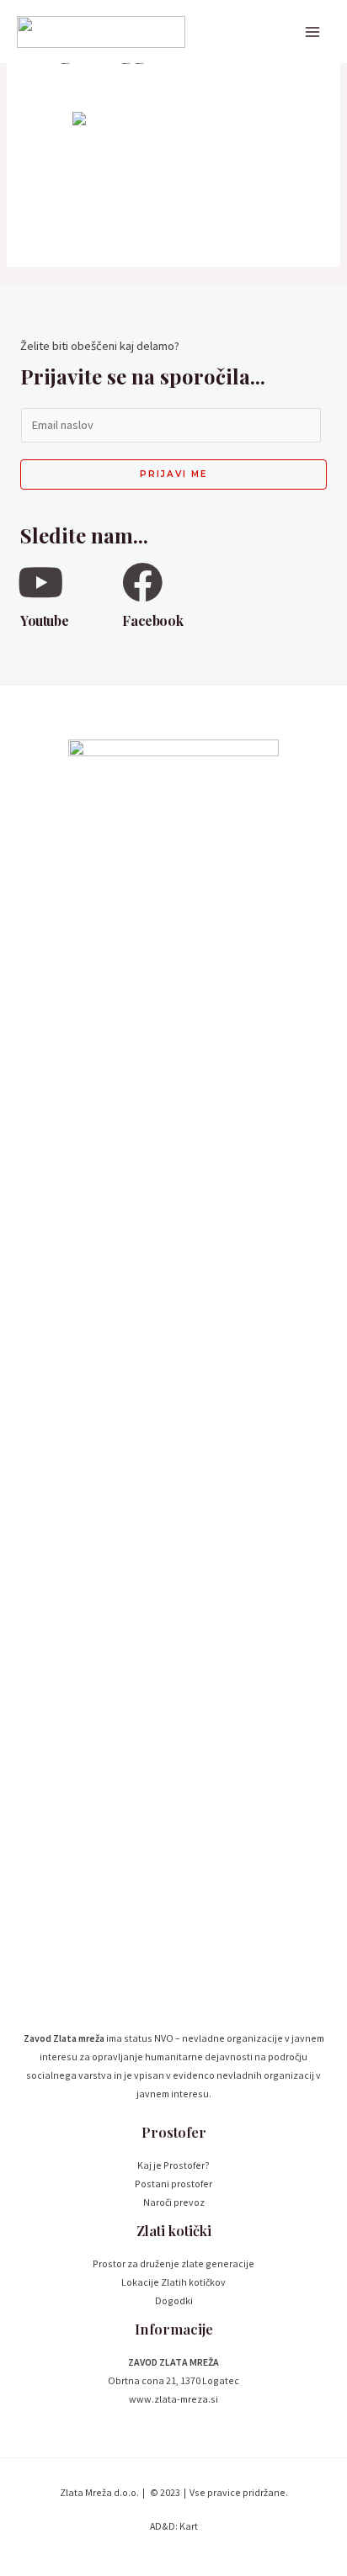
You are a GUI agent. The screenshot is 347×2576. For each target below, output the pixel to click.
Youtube (44, 620)
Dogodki (174, 2300)
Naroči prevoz (174, 2202)
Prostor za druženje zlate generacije (173, 2263)
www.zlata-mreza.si (173, 2399)
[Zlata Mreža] (101, 32)
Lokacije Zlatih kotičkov (173, 2282)
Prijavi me (173, 474)
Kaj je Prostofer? (173, 2165)
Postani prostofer (173, 2184)
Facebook (152, 620)
